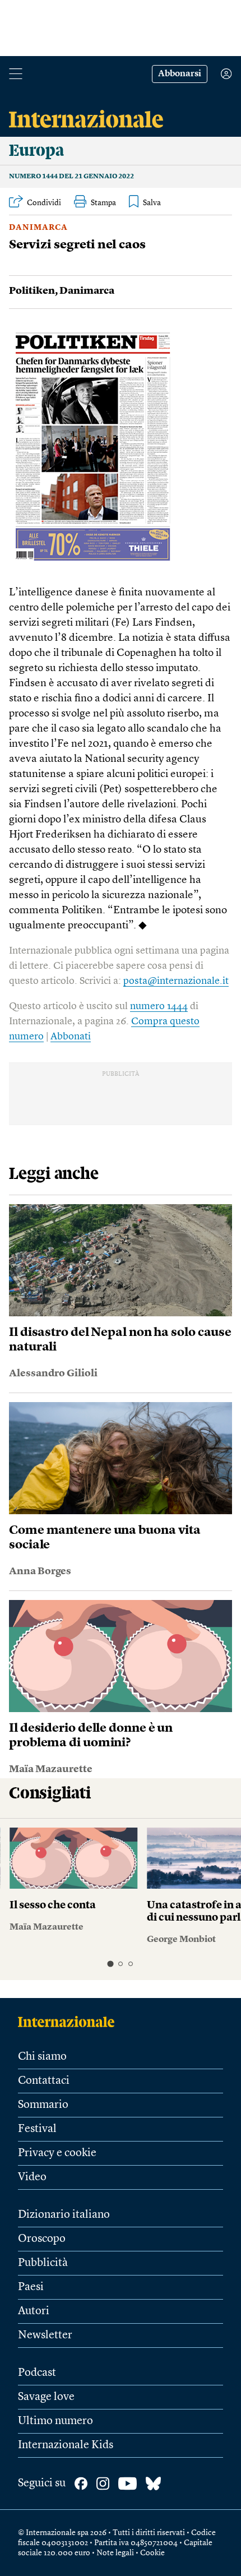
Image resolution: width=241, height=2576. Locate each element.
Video (32, 2177)
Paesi (31, 2287)
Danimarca (38, 228)
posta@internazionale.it (176, 981)
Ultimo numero (55, 2421)
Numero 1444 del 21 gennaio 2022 (71, 177)
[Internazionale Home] (70, 2022)
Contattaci (44, 2081)
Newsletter (45, 2335)
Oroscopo (42, 2239)
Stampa (103, 203)
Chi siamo (42, 2057)
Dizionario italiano (64, 2215)
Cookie (152, 2553)
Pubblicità (43, 2263)
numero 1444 (159, 1006)
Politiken (32, 291)
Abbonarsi (180, 74)
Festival (37, 2129)
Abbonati (71, 1037)
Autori (34, 2311)
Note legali (115, 2553)
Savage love (46, 2397)
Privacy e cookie (57, 2153)
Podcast (37, 2373)
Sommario (43, 2105)
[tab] (110, 1964)
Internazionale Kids (66, 2445)
